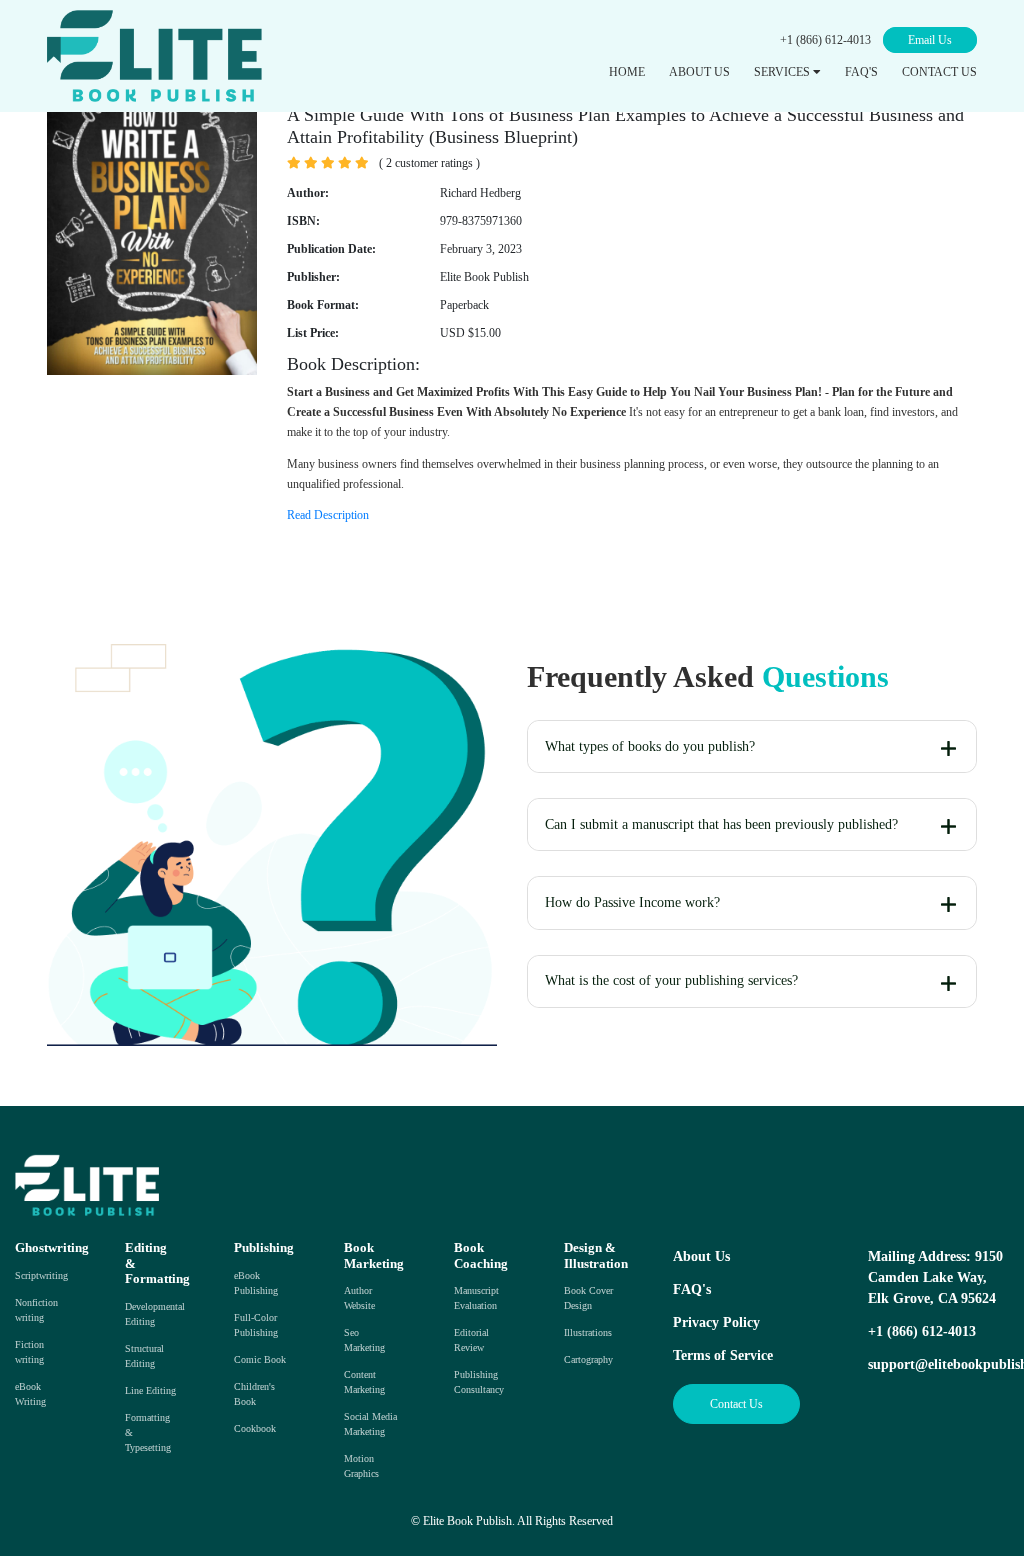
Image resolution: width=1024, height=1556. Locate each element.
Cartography (588, 1359)
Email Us (930, 40)
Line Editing (150, 1390)
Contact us (939, 72)
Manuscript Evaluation (476, 1298)
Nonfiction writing (36, 1310)
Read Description (328, 515)
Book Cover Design (588, 1298)
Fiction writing (29, 1352)
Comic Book (260, 1359)
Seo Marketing (364, 1340)
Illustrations (588, 1332)
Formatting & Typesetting (148, 1432)
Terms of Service (723, 1355)
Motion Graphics (361, 1466)
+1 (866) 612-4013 (825, 40)
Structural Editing (144, 1356)
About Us (701, 1256)
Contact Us (736, 1404)
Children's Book (254, 1394)
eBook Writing (30, 1394)
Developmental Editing (155, 1314)
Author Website (359, 1298)
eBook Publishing (256, 1283)
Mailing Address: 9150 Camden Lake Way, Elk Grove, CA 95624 (935, 1277)
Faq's (861, 72)
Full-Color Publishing (256, 1325)
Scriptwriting (41, 1275)
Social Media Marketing (370, 1424)
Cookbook (255, 1428)
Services (783, 72)
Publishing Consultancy (479, 1382)
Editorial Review (471, 1340)
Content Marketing (364, 1382)
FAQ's (692, 1289)
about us (699, 72)
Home (627, 72)
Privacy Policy (716, 1322)
